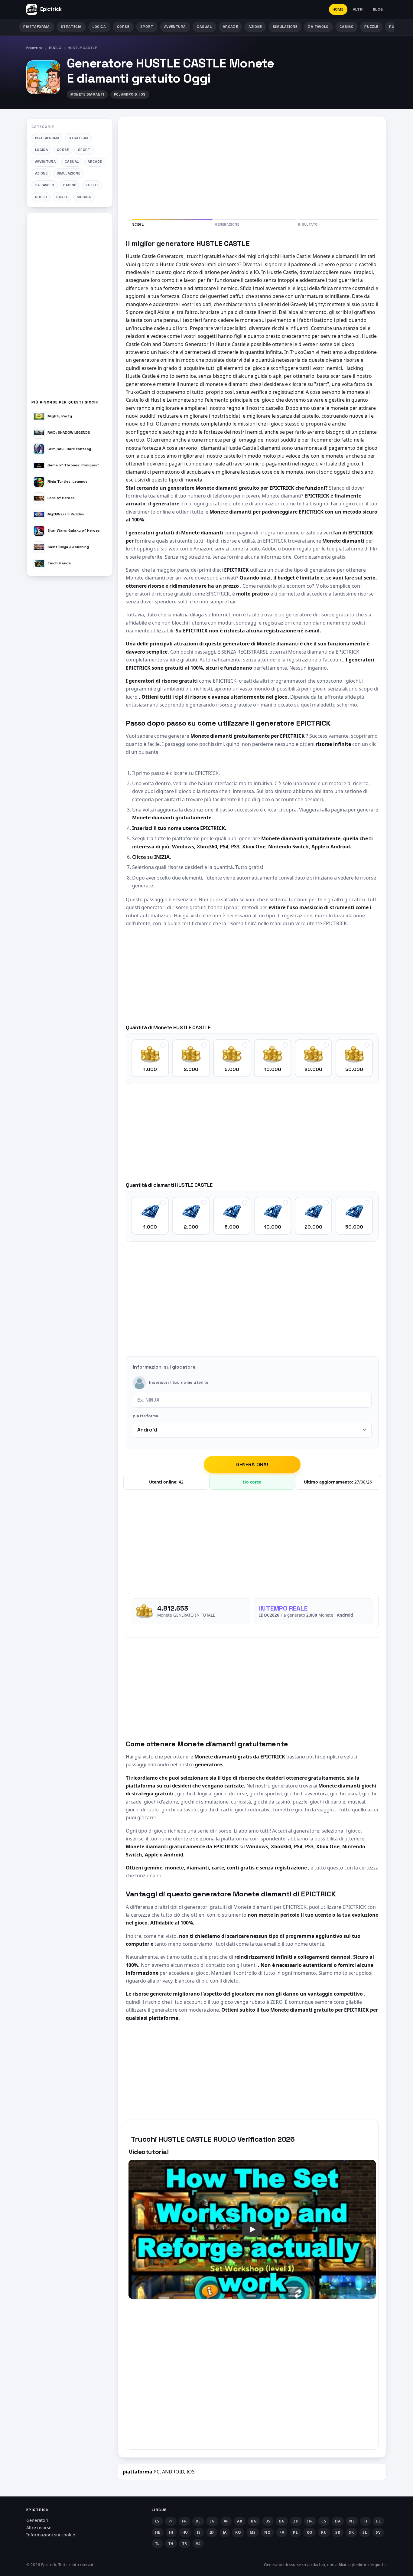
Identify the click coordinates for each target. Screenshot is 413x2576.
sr (338, 2532)
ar (240, 2521)
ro (309, 2532)
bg (282, 2521)
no (267, 2532)
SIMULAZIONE (285, 27)
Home (338, 9)
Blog (378, 9)
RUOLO (55, 48)
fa (282, 2532)
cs (324, 2521)
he (158, 2532)
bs (268, 2521)
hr (310, 2521)
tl (157, 2543)
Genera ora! (252, 1464)
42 (181, 1482)
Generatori (37, 2520)
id (212, 2532)
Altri (358, 9)
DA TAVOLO (318, 27)
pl (295, 2532)
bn (254, 2521)
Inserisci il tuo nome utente (179, 1383)
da (338, 2521)
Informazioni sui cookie (51, 2535)
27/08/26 (363, 1482)
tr (185, 2543)
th (171, 2543)
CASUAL (204, 27)
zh (296, 2521)
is (199, 2532)
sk (351, 2532)
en (212, 2521)
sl (365, 2532)
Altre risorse (39, 2527)
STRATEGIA (71, 27)
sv (378, 2532)
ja (225, 2532)
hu (185, 2532)
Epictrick (34, 48)
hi (171, 2532)
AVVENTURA (175, 27)
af (226, 2521)
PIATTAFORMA (37, 27)
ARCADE (230, 27)
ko (238, 2532)
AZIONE (255, 27)
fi (365, 2521)
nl (352, 2521)
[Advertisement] (70, 309)
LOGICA (99, 27)
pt (171, 2521)
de (198, 2521)
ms (253, 2532)
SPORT (147, 27)
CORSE (123, 27)
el (378, 2521)
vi (198, 2543)
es (157, 2521)
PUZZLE (371, 27)
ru (324, 2532)
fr (184, 2521)
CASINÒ (347, 27)
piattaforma (146, 1416)
